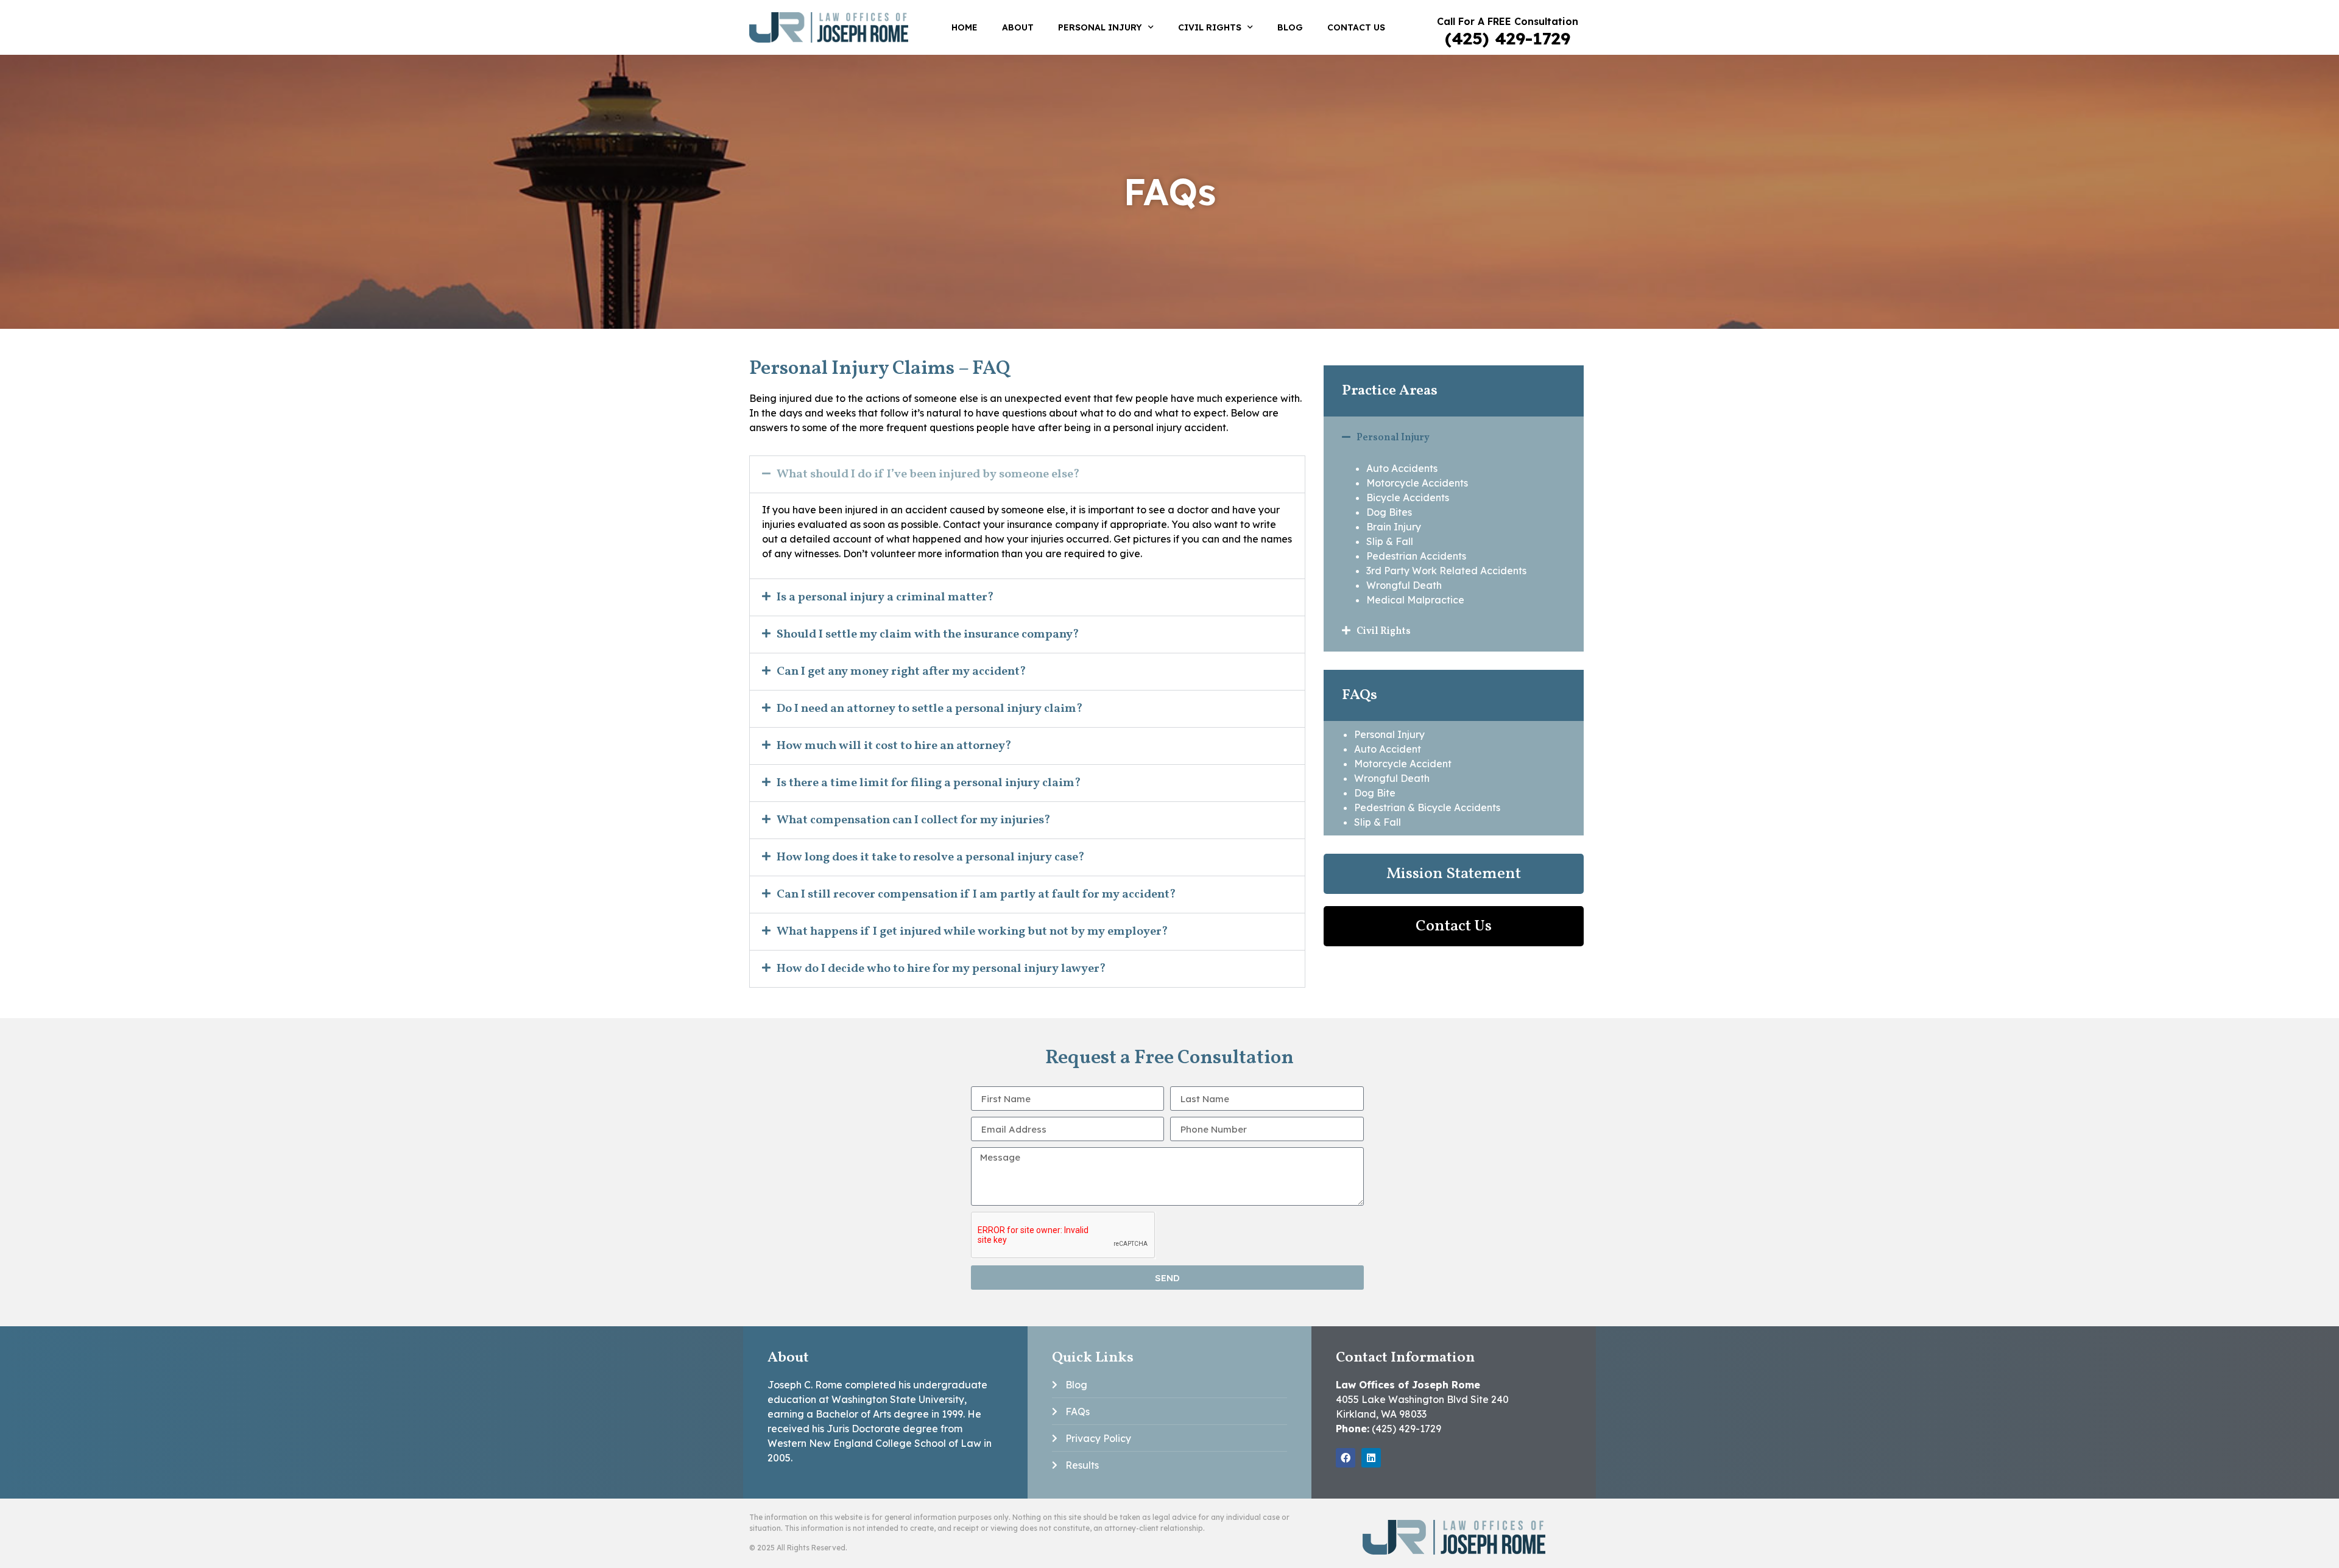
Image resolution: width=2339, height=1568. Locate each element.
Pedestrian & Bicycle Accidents (1427, 807)
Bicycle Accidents (1408, 497)
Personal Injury (1100, 27)
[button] (1027, 474)
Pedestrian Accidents (1416, 556)
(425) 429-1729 (1508, 38)
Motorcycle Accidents (1417, 483)
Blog (1290, 27)
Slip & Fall (1390, 541)
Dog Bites (1389, 512)
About (1018, 27)
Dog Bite (1375, 793)
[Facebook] (1346, 1458)
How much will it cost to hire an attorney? (894, 746)
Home (965, 27)
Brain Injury (1394, 527)
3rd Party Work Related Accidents (1446, 571)
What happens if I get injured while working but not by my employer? (972, 932)
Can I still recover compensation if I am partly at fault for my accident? (976, 895)
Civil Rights (1210, 27)
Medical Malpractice (1415, 600)
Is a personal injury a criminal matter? (885, 597)
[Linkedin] (1371, 1458)
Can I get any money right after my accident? (901, 672)
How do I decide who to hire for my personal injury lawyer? (941, 969)
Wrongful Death (1404, 585)
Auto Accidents (1402, 468)
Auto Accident (1388, 749)
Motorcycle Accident (1403, 764)
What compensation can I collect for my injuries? (914, 820)
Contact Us (1356, 27)
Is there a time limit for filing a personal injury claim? (929, 783)
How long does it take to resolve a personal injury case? (931, 857)
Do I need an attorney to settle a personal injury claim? (930, 709)
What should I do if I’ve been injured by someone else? (928, 474)
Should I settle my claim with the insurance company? (928, 635)
